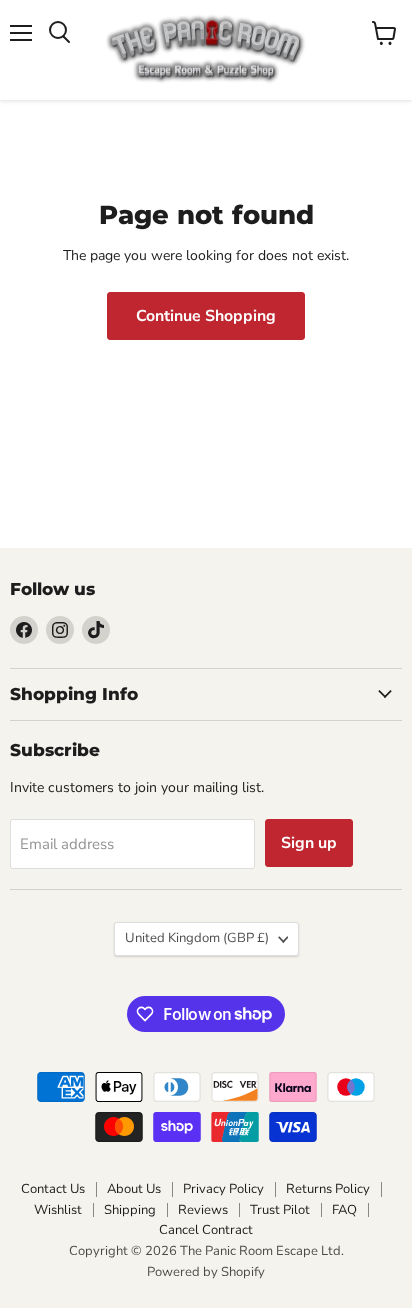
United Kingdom (197, 938)
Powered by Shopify (206, 1272)
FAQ (344, 1210)
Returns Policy (328, 1189)
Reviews (203, 1210)
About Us (134, 1189)
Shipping (130, 1210)
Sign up (309, 843)
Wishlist (58, 1210)
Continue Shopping (206, 316)
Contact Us (53, 1189)
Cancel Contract (206, 1230)
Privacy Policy (223, 1189)
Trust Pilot (280, 1210)
